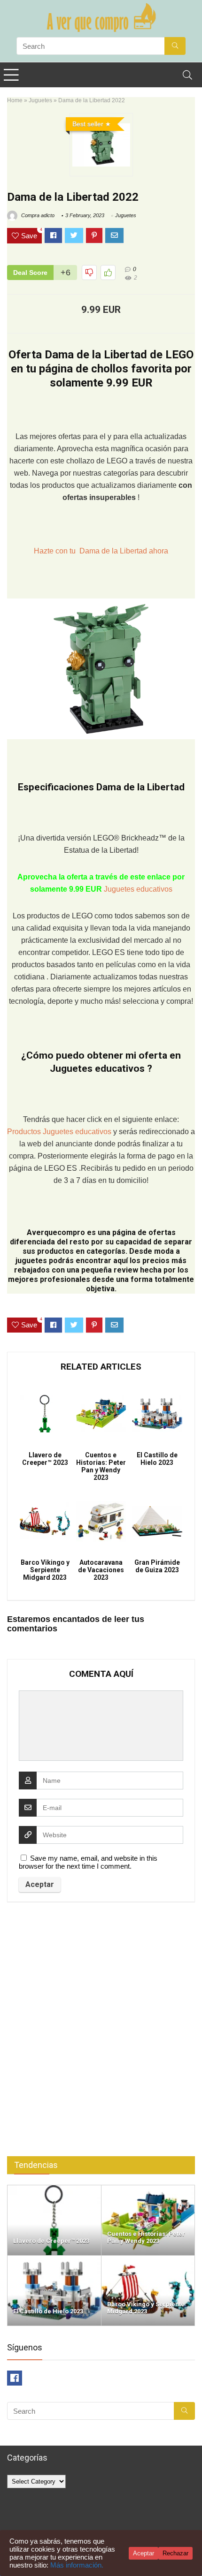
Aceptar (144, 2553)
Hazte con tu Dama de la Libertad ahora (101, 551)
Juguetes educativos (138, 889)
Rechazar (175, 2553)
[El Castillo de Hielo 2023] (54, 2260)
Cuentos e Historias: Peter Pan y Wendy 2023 (101, 1466)
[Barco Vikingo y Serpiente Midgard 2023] (148, 2260)
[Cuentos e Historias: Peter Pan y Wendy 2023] (148, 2189)
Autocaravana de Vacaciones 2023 (101, 1570)
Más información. (77, 2565)
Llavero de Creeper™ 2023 (45, 1459)
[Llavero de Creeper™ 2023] (54, 2189)
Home (15, 100)
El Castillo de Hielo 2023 (157, 1459)
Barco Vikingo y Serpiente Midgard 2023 (45, 1570)
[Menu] (11, 75)
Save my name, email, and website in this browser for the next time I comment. (88, 1862)
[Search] (187, 75)
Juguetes (40, 100)
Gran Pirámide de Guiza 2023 (157, 1566)
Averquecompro (56, 1232)
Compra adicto (37, 215)
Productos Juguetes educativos (60, 1132)
